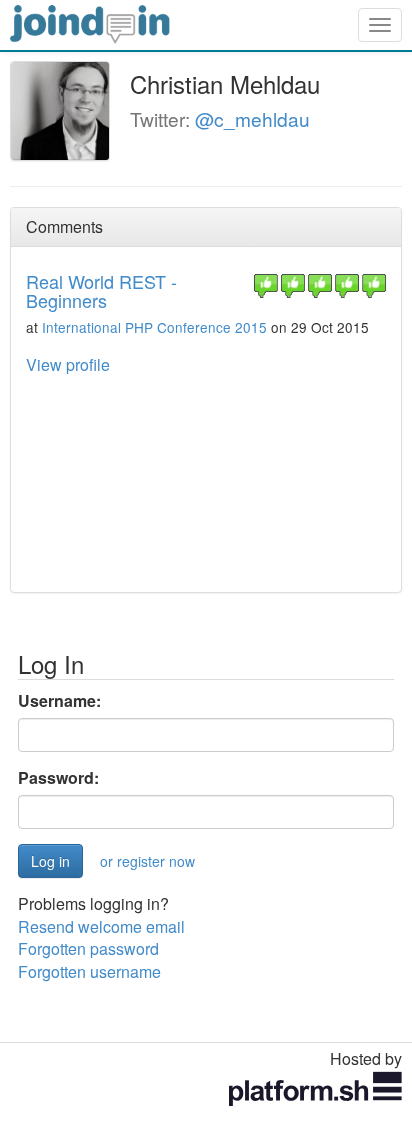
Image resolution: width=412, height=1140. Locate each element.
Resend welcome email (101, 926)
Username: (59, 701)
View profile (68, 364)
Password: (58, 778)
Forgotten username (89, 971)
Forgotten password (88, 948)
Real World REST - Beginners (101, 291)
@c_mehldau (252, 118)
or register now (147, 861)
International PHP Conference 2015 (154, 327)
